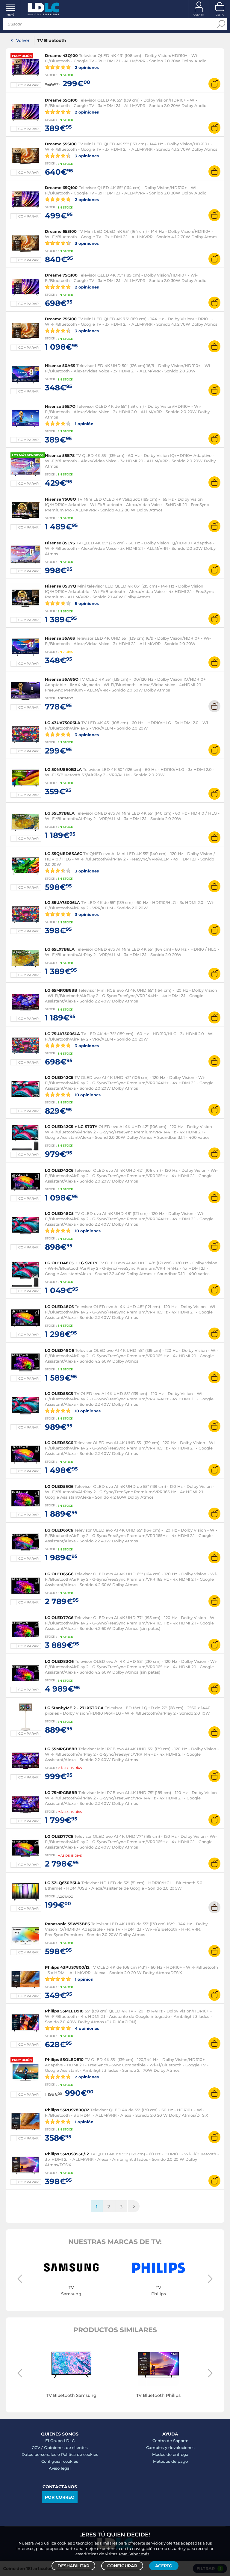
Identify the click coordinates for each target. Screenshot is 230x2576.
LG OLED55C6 (59, 1443)
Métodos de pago (170, 2461)
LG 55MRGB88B (61, 1749)
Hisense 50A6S (60, 366)
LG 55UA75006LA (62, 902)
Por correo (60, 2497)
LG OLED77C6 (59, 1836)
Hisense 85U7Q (60, 586)
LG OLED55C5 (59, 1393)
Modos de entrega (170, 2454)
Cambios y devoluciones (170, 2447)
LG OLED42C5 (59, 1077)
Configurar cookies (60, 2461)
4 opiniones (86, 2028)
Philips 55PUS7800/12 (67, 2110)
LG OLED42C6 (59, 1170)
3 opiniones (86, 156)
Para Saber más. (134, 2554)
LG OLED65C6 (59, 1530)
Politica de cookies (80, 2454)
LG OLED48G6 (59, 1350)
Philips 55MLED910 (64, 2011)
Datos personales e (41, 2454)
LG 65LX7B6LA (60, 949)
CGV (36, 2447)
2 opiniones (86, 67)
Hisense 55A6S (60, 638)
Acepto (164, 2566)
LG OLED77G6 (59, 1618)
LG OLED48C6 (59, 1307)
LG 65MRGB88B (61, 990)
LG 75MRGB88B (61, 1793)
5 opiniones (86, 603)
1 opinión (84, 423)
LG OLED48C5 (59, 1213)
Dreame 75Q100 (61, 275)
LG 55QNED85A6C (63, 854)
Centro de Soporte (170, 2441)
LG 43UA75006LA (63, 723)
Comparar (28, 85)
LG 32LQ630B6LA (63, 1883)
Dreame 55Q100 (61, 100)
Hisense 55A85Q (62, 679)
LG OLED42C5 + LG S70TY (71, 1127)
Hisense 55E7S (60, 455)
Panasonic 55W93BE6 (67, 1924)
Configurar (122, 2566)
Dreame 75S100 (61, 319)
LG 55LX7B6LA (60, 813)
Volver (23, 40)
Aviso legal (60, 2468)
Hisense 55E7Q (60, 406)
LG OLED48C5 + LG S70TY (71, 1263)
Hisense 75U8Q (60, 499)
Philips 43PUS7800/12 (67, 1967)
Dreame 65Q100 (61, 188)
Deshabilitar (73, 2566)
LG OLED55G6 (59, 1486)
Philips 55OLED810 (64, 2059)
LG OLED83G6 (59, 1661)
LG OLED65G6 (59, 1574)
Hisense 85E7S (60, 543)
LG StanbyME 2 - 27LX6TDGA (74, 1708)
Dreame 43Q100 (61, 55)
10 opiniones (87, 1095)
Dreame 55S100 (61, 144)
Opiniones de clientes (66, 2447)
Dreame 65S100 (61, 231)
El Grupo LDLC (60, 2441)
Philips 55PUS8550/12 (67, 2154)
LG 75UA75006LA (62, 1034)
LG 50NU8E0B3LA (63, 769)
